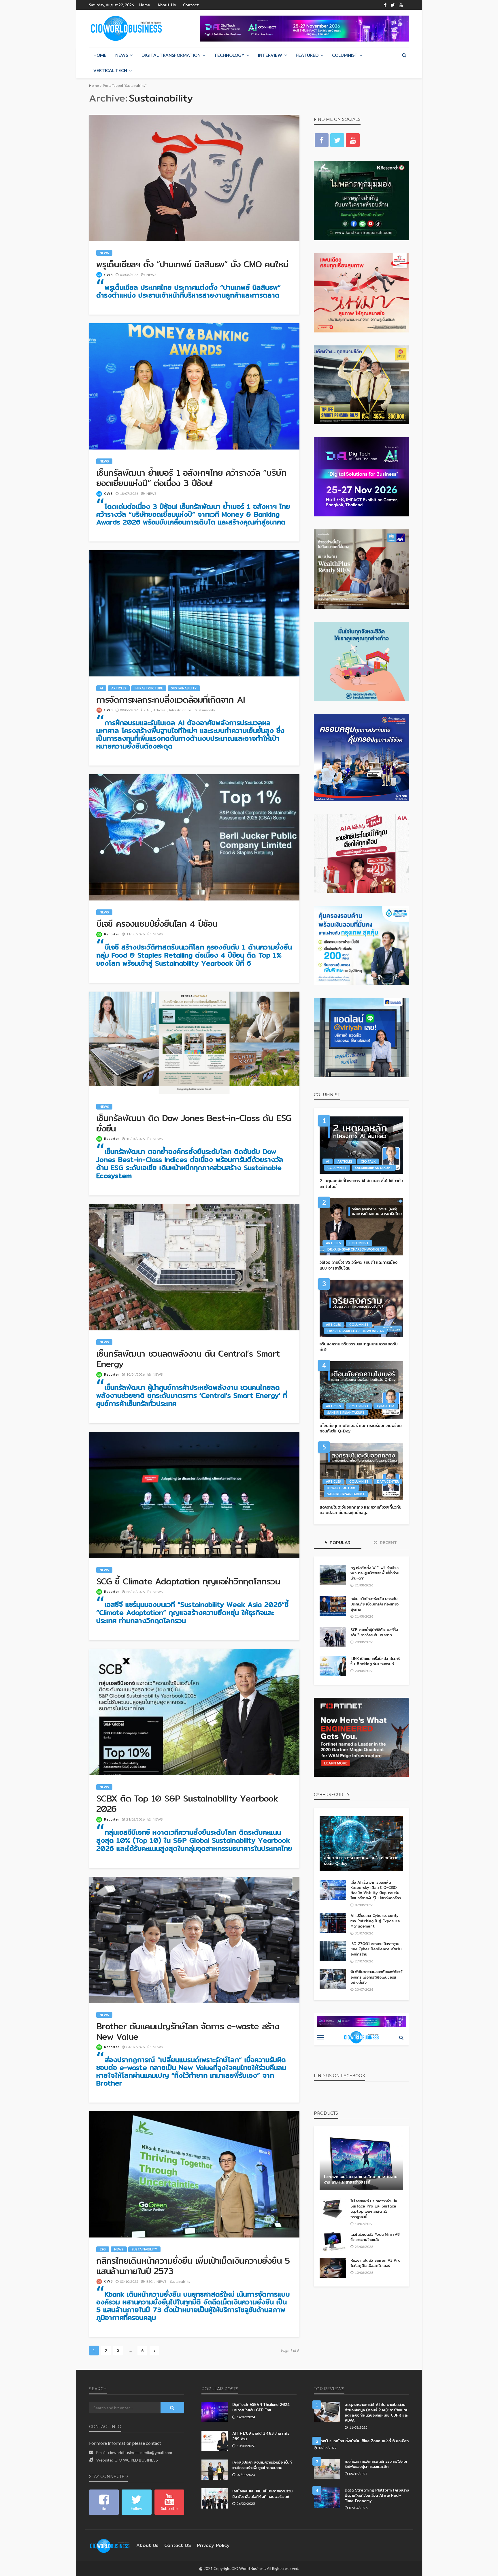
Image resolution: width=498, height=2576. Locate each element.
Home (145, 5)
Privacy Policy (213, 2545)
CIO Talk (368, 1161)
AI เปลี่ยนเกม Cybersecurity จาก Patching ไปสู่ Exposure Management (375, 1921)
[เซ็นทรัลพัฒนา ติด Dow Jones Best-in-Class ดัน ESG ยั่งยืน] (194, 1043)
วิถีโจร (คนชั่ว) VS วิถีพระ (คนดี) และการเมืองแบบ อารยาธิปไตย (358, 1265)
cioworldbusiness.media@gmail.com (140, 2452)
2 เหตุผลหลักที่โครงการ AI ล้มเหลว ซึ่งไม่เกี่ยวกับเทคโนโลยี (361, 1184)
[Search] (404, 55)
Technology (229, 55)
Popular (339, 1543)
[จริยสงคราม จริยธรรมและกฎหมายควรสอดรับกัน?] (361, 1308)
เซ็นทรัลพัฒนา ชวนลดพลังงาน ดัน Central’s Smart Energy (188, 1359)
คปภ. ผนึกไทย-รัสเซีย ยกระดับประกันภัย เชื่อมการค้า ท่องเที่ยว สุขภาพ (375, 1604)
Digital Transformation (171, 55)
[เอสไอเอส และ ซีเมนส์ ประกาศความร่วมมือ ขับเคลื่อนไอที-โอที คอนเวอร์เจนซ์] (215, 2498)
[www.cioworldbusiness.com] (110, 2545)
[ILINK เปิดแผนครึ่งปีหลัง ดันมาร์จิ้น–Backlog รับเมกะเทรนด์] (333, 1666)
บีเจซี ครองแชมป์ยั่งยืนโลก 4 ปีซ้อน (157, 924)
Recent (388, 1543)
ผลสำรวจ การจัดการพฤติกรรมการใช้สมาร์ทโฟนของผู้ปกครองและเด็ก (376, 2464)
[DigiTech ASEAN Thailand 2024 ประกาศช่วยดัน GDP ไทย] (215, 2412)
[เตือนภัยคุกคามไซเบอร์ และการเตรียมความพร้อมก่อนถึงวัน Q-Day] (361, 1390)
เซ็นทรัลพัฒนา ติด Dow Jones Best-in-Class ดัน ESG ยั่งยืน (194, 1123)
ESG (103, 2249)
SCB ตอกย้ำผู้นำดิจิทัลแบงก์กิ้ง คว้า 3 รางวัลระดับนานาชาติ (374, 1632)
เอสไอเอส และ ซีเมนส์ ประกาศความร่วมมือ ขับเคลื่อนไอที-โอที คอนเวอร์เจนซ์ (262, 2494)
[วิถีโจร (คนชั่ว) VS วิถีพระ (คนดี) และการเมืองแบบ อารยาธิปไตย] (361, 1227)
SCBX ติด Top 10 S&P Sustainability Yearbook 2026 (187, 1804)
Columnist (345, 55)
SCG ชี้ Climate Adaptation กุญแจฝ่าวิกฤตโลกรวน (188, 1581)
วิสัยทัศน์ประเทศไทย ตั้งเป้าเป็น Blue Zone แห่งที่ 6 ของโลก (361, 2441)
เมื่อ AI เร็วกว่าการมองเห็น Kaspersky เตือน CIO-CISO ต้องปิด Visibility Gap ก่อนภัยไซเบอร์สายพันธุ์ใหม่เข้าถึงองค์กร (376, 1890)
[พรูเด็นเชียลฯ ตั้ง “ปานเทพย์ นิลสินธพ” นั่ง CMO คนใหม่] (194, 178)
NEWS (122, 55)
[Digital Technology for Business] (126, 29)
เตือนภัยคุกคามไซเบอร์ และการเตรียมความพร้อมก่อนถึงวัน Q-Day (361, 1429)
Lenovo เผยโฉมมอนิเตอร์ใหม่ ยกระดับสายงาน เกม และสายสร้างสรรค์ (361, 2180)
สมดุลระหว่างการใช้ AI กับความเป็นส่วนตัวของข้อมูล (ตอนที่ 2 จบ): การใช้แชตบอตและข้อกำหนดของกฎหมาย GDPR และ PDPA (377, 2412)
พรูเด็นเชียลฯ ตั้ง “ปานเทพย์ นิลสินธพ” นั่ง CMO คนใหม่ (192, 264)
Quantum (386, 1406)
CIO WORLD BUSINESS (136, 2460)
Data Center (388, 1481)
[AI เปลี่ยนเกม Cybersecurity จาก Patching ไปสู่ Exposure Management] (333, 1923)
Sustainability (184, 688)
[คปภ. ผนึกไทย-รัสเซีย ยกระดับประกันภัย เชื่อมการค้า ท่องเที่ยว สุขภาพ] (333, 1606)
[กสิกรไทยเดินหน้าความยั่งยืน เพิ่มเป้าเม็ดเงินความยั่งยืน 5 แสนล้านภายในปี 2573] (194, 2174)
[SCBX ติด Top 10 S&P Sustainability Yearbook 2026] (194, 1712)
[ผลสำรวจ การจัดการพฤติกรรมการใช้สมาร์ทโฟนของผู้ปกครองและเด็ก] (327, 2469)
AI (101, 688)
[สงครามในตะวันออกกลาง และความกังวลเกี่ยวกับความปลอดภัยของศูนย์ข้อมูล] (361, 1472)
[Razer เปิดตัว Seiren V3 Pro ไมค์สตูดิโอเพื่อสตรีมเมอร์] (333, 2268)
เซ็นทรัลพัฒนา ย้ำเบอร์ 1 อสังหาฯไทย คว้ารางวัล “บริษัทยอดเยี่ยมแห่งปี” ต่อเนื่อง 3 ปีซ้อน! (191, 478)
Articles (119, 688)
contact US (178, 2545)
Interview (270, 55)
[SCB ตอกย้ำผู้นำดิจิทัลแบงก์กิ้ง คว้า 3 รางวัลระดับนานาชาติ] (333, 1637)
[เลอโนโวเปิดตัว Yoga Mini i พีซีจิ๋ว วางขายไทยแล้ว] (333, 2242)
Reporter (112, 934)
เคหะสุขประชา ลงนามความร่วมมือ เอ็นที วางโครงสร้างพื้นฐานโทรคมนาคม (262, 2465)
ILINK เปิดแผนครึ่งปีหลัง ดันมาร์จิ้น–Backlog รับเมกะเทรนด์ (375, 1661)
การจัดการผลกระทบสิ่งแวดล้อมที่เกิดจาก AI (170, 700)
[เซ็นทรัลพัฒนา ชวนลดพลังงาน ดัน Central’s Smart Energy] (194, 1267)
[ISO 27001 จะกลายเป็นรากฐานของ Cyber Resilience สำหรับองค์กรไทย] (333, 1951)
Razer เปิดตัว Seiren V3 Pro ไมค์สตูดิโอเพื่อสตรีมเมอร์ (376, 2263)
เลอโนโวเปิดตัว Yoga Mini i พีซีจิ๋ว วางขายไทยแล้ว (375, 2237)
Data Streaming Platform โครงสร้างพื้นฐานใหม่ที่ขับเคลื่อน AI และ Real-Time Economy (377, 2495)
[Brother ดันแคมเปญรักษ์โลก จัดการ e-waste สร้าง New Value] (194, 1940)
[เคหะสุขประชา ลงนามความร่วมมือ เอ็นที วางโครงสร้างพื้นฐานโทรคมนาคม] (215, 2470)
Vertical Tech (110, 70)
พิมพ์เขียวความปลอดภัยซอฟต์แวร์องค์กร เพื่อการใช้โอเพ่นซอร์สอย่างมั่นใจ (376, 1977)
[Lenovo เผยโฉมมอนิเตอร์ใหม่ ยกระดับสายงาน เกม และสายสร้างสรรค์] (361, 2162)
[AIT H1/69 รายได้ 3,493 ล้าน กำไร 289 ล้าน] (215, 2441)
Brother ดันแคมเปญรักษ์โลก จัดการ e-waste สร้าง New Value (188, 2031)
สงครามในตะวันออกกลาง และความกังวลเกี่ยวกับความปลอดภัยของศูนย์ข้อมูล (361, 1510)
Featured (307, 55)
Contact (191, 5)
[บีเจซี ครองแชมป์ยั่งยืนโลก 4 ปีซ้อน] (194, 837)
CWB (108, 275)
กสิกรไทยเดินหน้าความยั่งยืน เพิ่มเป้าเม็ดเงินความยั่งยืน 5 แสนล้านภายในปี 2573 (193, 2266)
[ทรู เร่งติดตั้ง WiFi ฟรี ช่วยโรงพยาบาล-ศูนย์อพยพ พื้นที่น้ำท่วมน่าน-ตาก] (333, 1575)
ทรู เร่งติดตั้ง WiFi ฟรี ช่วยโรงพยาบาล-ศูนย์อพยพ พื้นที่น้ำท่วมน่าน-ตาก (375, 1573)
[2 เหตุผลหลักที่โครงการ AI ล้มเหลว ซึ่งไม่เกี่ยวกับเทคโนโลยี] (361, 1145)
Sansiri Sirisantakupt (374, 1168)
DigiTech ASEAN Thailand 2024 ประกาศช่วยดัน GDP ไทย (261, 2407)
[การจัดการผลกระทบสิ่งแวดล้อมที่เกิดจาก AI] (194, 613)
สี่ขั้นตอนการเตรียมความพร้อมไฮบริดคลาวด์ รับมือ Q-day (361, 1861)
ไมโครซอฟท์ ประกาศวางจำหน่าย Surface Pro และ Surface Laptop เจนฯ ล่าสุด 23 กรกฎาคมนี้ (374, 2209)
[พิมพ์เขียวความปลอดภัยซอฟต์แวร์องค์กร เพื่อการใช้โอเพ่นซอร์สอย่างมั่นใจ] (333, 1979)
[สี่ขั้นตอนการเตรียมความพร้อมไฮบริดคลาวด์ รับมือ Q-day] (361, 1844)
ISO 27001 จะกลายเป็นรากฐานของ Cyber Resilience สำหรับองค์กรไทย (376, 1949)
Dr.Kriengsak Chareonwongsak (356, 1249)
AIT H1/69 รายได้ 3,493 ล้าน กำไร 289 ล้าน (261, 2436)
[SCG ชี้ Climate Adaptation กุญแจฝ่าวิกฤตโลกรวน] (194, 1495)
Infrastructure (149, 688)
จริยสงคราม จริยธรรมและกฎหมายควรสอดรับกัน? (359, 1347)
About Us (167, 5)
